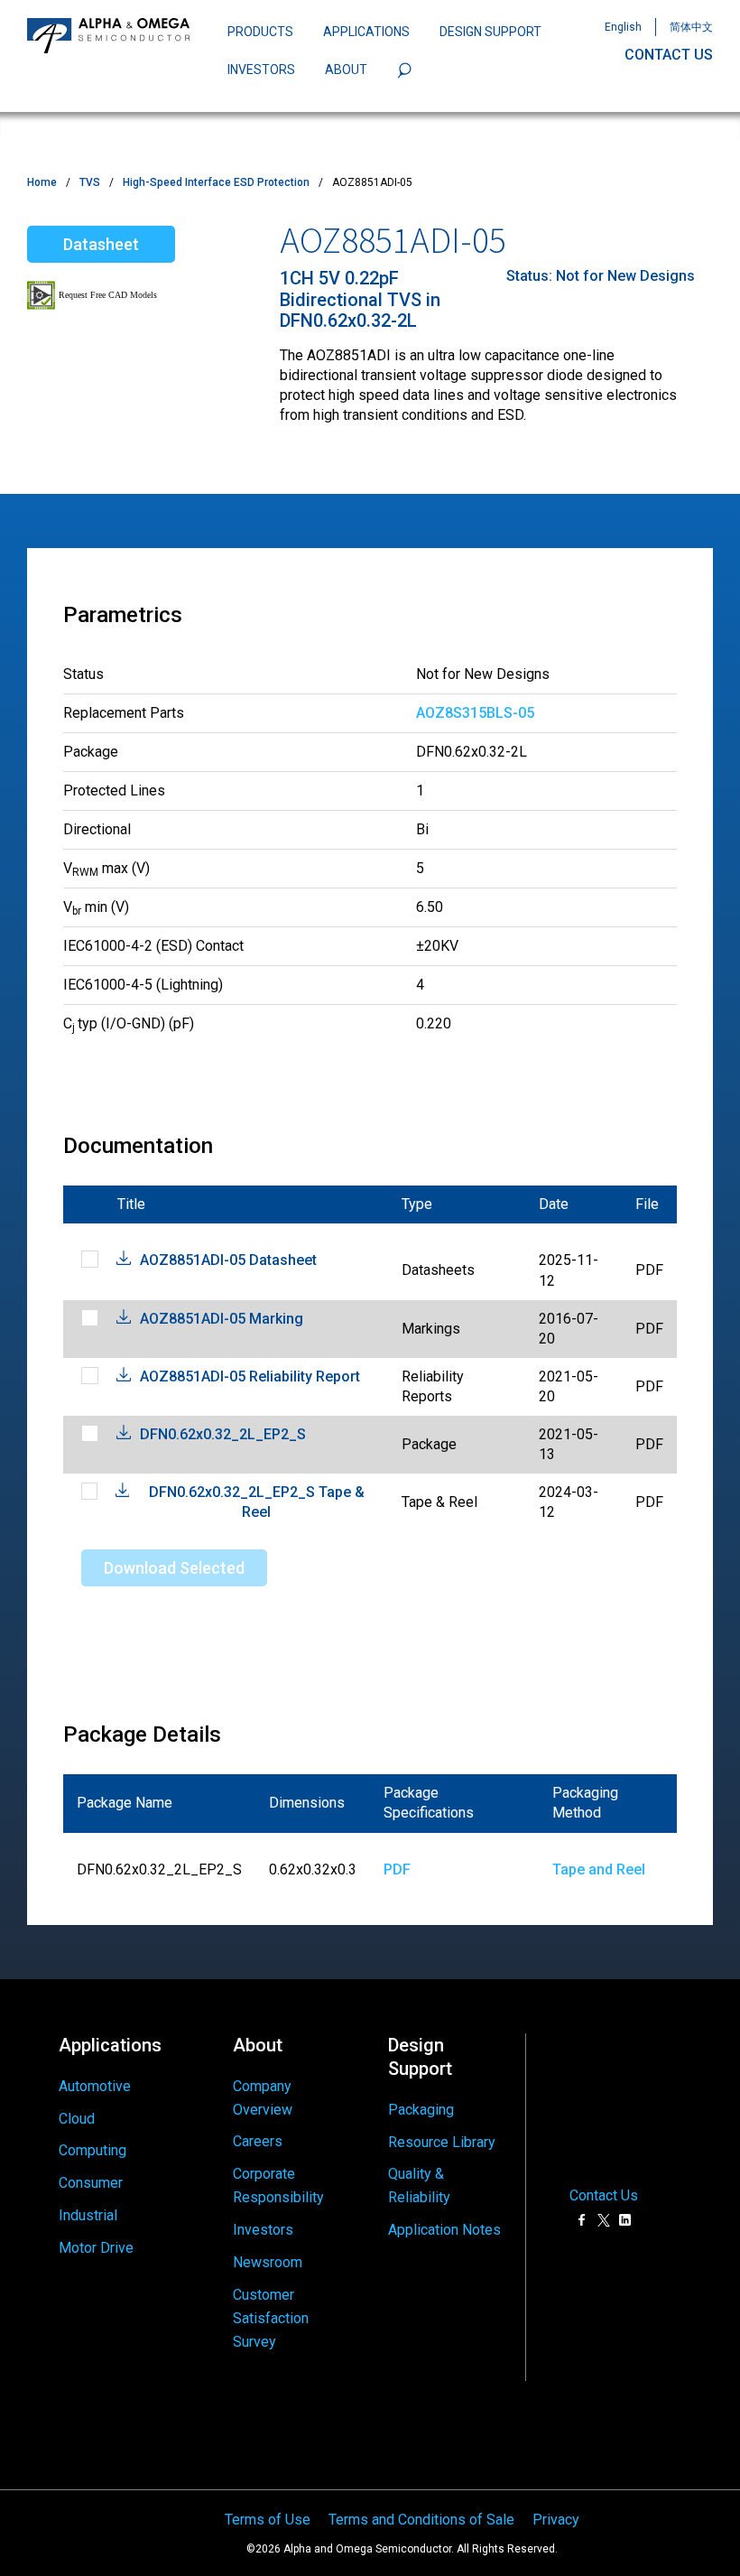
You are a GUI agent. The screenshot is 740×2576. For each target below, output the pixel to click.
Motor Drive (96, 2248)
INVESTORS (261, 70)
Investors (263, 2230)
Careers (258, 2141)
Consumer (91, 2183)
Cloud (77, 2119)
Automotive (95, 2086)
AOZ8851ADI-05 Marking (222, 1319)
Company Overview (263, 2098)
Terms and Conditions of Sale (421, 2520)
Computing (92, 2150)
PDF (397, 1869)
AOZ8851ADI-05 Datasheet (228, 1260)
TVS (90, 182)
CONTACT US (669, 55)
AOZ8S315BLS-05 (475, 713)
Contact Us (604, 2196)
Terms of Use (268, 2520)
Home (42, 182)
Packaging (421, 2110)
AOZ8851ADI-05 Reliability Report (250, 1376)
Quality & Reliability (419, 2185)
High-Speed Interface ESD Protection (216, 182)
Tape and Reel (599, 1869)
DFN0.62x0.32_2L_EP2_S (223, 1434)
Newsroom (268, 2262)
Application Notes (444, 2230)
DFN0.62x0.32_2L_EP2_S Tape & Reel (257, 1502)
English (623, 27)
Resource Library (442, 2142)
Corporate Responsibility (278, 2185)
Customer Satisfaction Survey (271, 2318)
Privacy (556, 2520)
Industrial (88, 2215)
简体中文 (691, 27)
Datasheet (101, 244)
